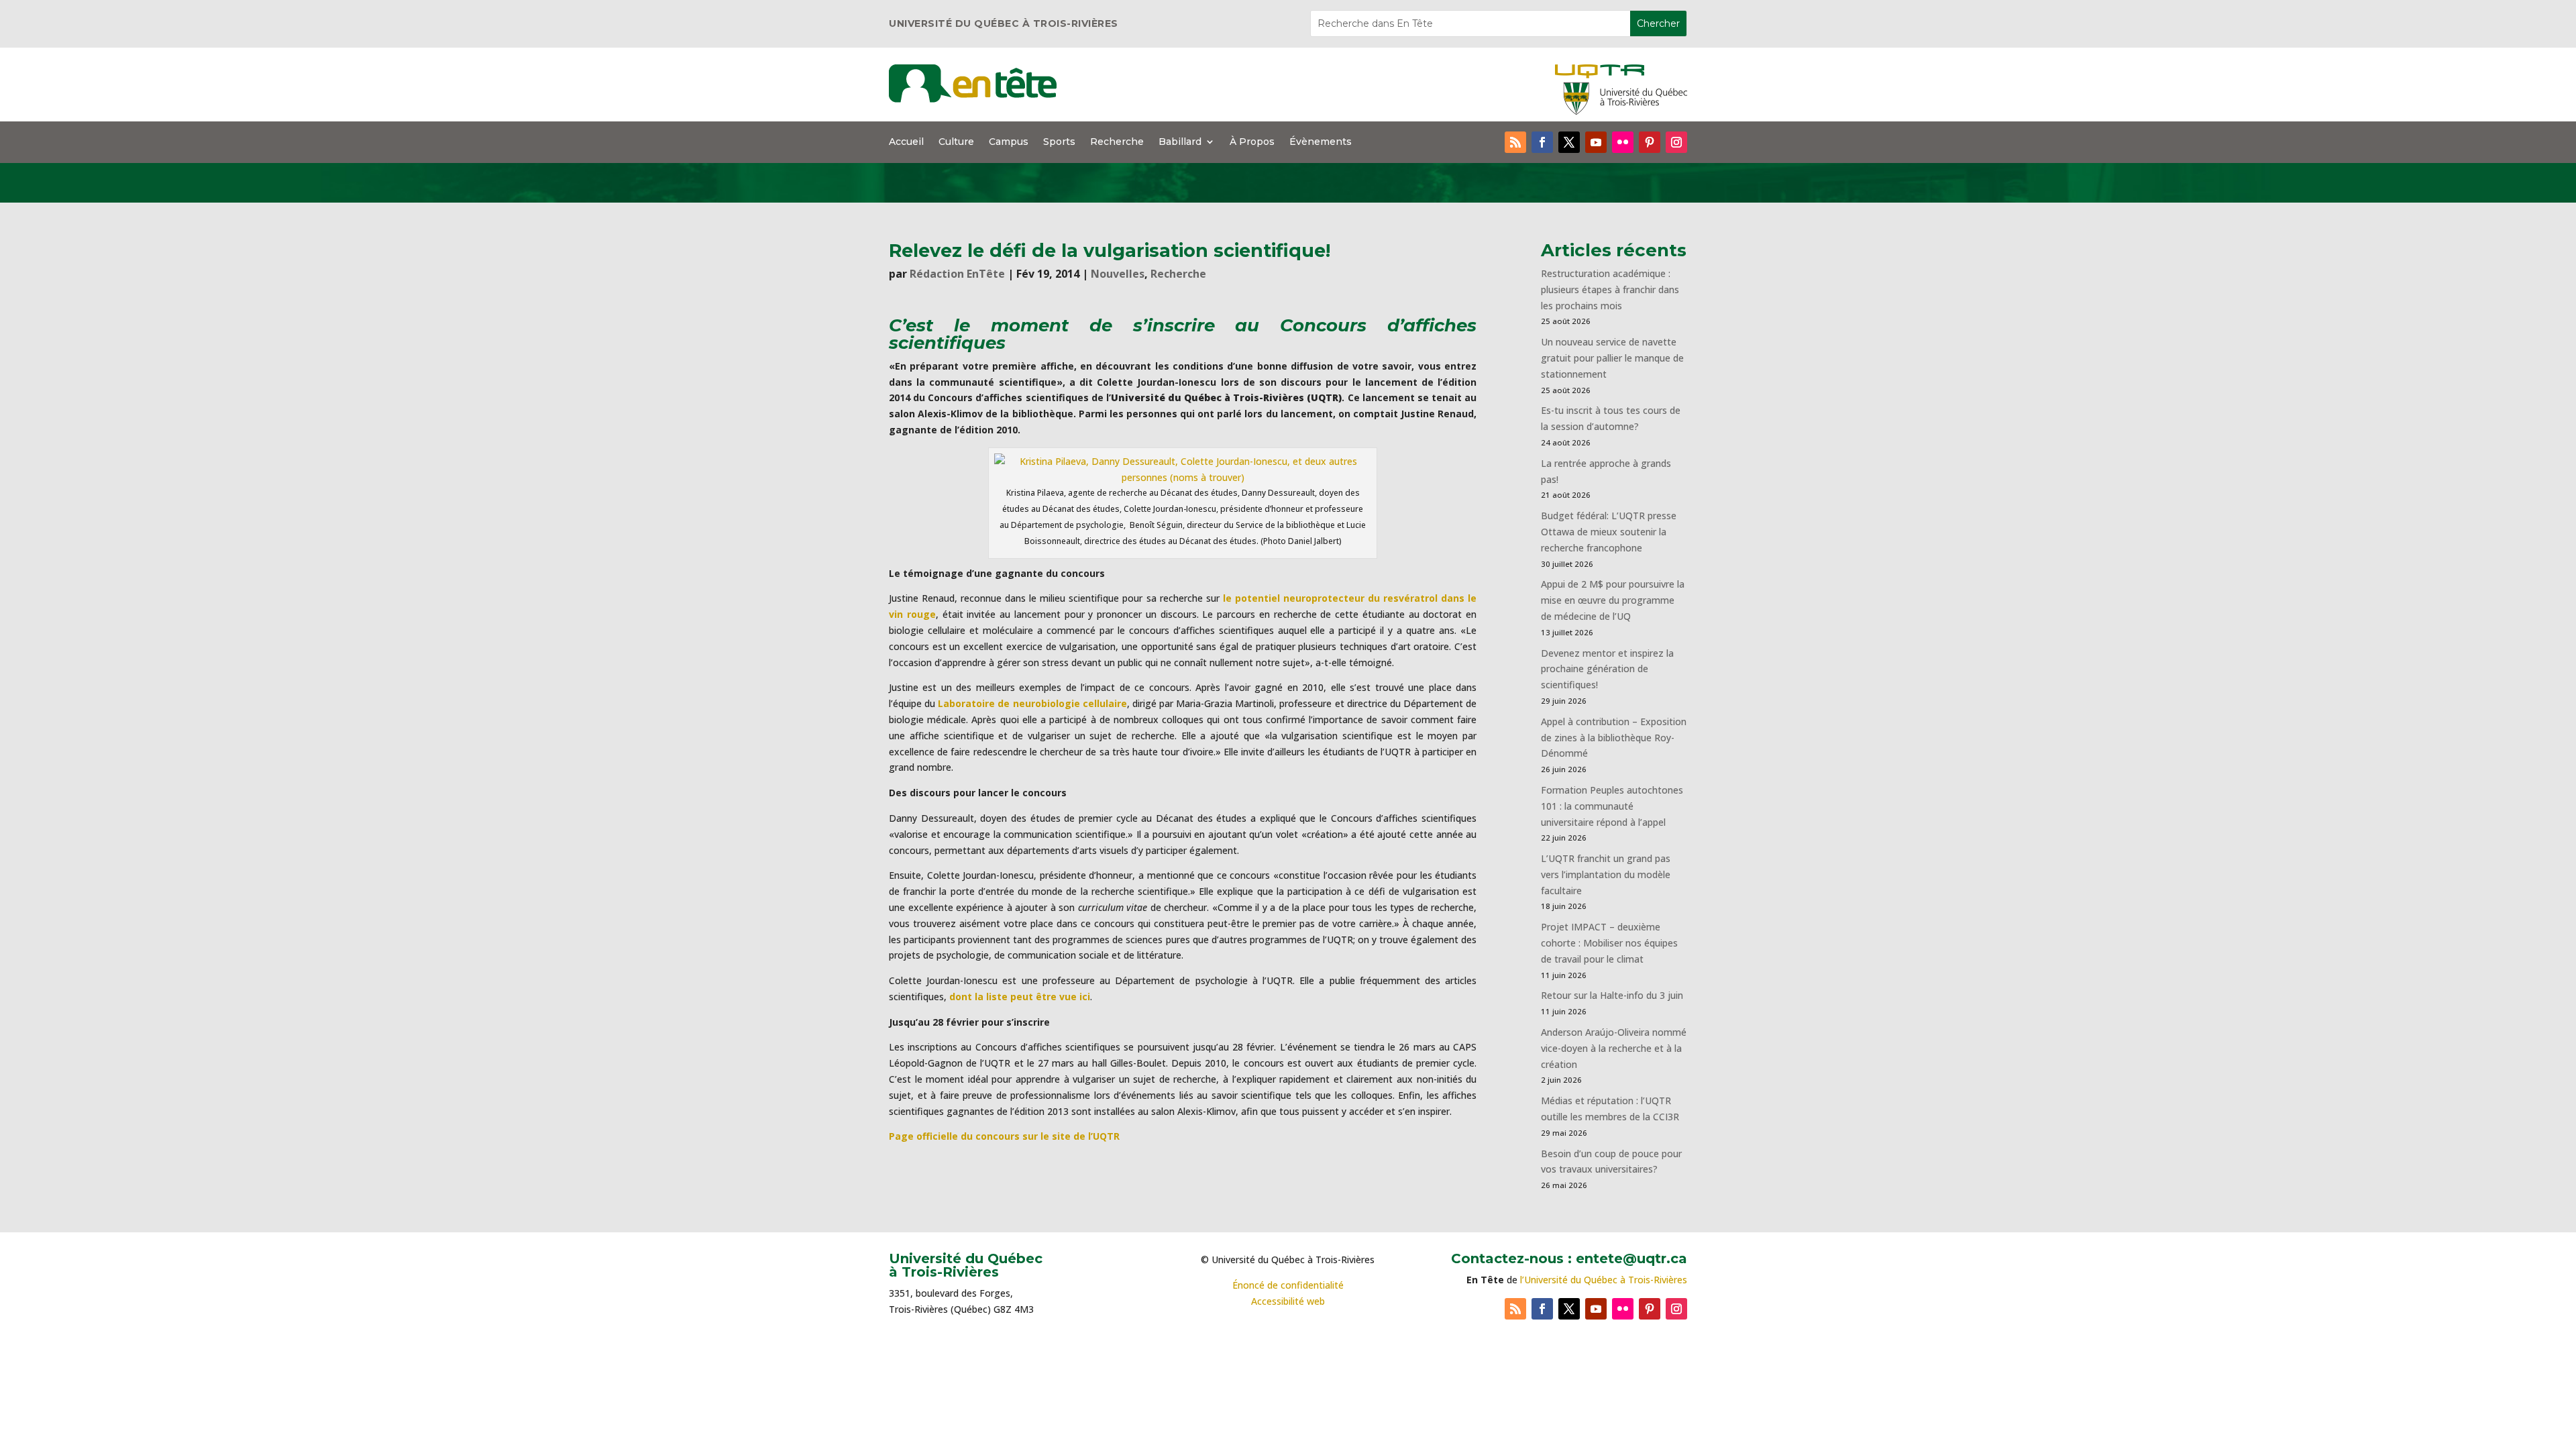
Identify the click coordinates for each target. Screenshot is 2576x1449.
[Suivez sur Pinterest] (1650, 142)
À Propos (1252, 142)
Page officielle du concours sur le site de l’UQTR (1004, 1136)
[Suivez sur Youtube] (1596, 142)
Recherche (1117, 142)
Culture (956, 142)
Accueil (906, 142)
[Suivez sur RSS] (1515, 142)
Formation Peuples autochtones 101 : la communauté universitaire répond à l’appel (1612, 806)
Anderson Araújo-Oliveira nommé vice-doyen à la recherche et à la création (1614, 1048)
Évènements (1321, 142)
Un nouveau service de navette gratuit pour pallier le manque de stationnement (1612, 358)
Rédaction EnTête (957, 274)
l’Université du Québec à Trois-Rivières (1604, 1280)
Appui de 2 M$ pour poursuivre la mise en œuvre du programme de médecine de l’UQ (1613, 600)
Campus (1009, 142)
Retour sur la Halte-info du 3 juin (1612, 995)
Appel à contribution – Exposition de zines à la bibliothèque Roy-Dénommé (1614, 738)
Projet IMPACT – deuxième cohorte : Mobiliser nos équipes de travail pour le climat (1609, 943)
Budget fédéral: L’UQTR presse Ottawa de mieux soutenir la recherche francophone (1609, 532)
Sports (1059, 142)
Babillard (1180, 142)
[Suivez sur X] (1569, 142)
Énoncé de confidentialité (1288, 1285)
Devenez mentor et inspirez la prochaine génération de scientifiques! (1607, 669)
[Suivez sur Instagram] (1676, 142)
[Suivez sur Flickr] (1623, 142)
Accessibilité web (1288, 1301)
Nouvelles (1118, 274)
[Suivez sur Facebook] (1542, 142)
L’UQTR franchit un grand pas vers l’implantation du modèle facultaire (1606, 874)
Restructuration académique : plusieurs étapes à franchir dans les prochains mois (1610, 289)
